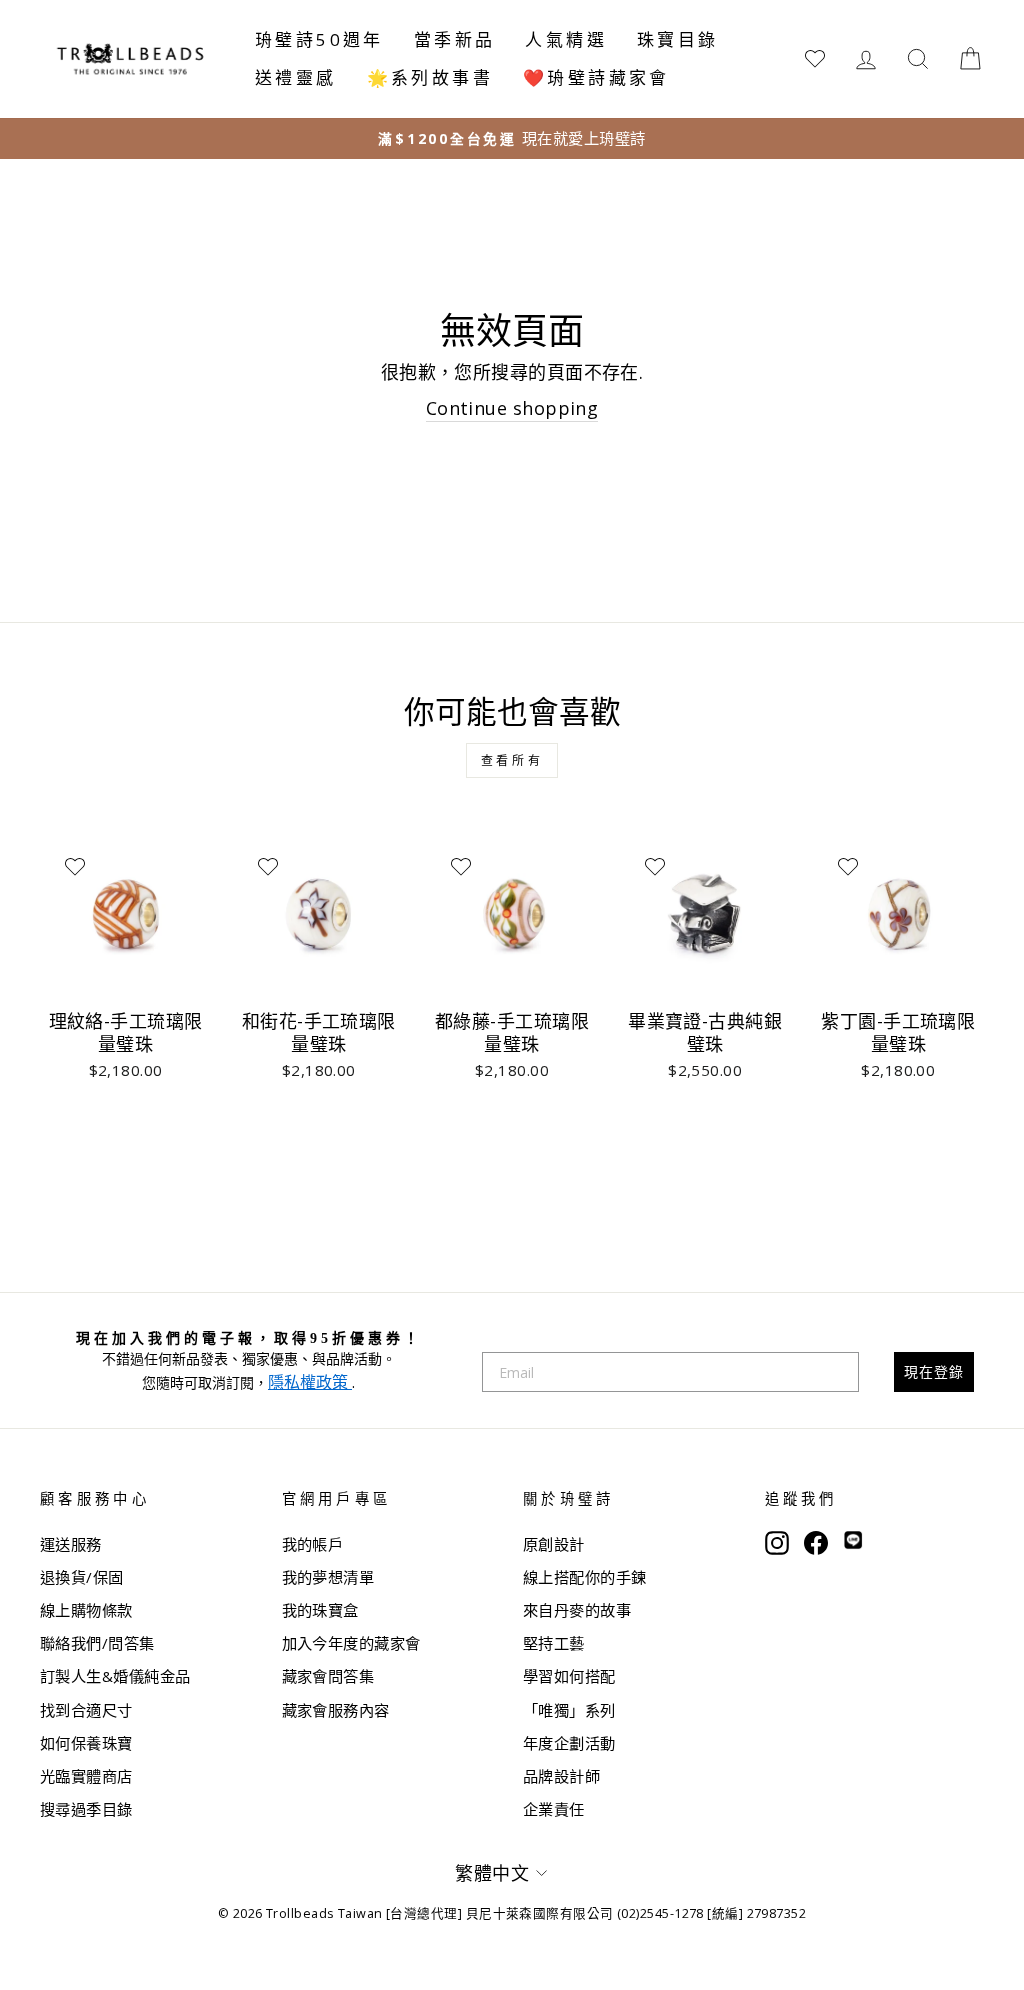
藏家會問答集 (328, 1676)
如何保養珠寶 (86, 1743)
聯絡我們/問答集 (97, 1643)
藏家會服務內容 (336, 1710)
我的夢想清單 (328, 1577)
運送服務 (71, 1544)
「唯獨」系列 (569, 1710)
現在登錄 (934, 1371)
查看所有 (512, 760)
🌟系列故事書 (430, 77)
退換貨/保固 (82, 1577)
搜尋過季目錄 (86, 1809)
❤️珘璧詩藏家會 (596, 77)
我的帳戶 (313, 1544)
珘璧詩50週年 (319, 39)
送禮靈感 (296, 77)
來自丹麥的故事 (577, 1610)
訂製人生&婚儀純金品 (115, 1676)
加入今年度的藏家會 (351, 1643)
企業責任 (554, 1809)
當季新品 (455, 39)
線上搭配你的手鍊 (585, 1577)
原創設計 (554, 1544)
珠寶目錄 (678, 39)
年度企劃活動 (569, 1743)
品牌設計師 (561, 1776)
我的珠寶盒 (320, 1610)
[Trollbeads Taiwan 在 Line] (853, 1541)
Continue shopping (512, 408)
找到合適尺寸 (86, 1710)
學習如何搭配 (569, 1676)
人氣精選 (566, 39)
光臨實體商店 (86, 1776)
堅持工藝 (554, 1643)
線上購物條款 (86, 1610)
